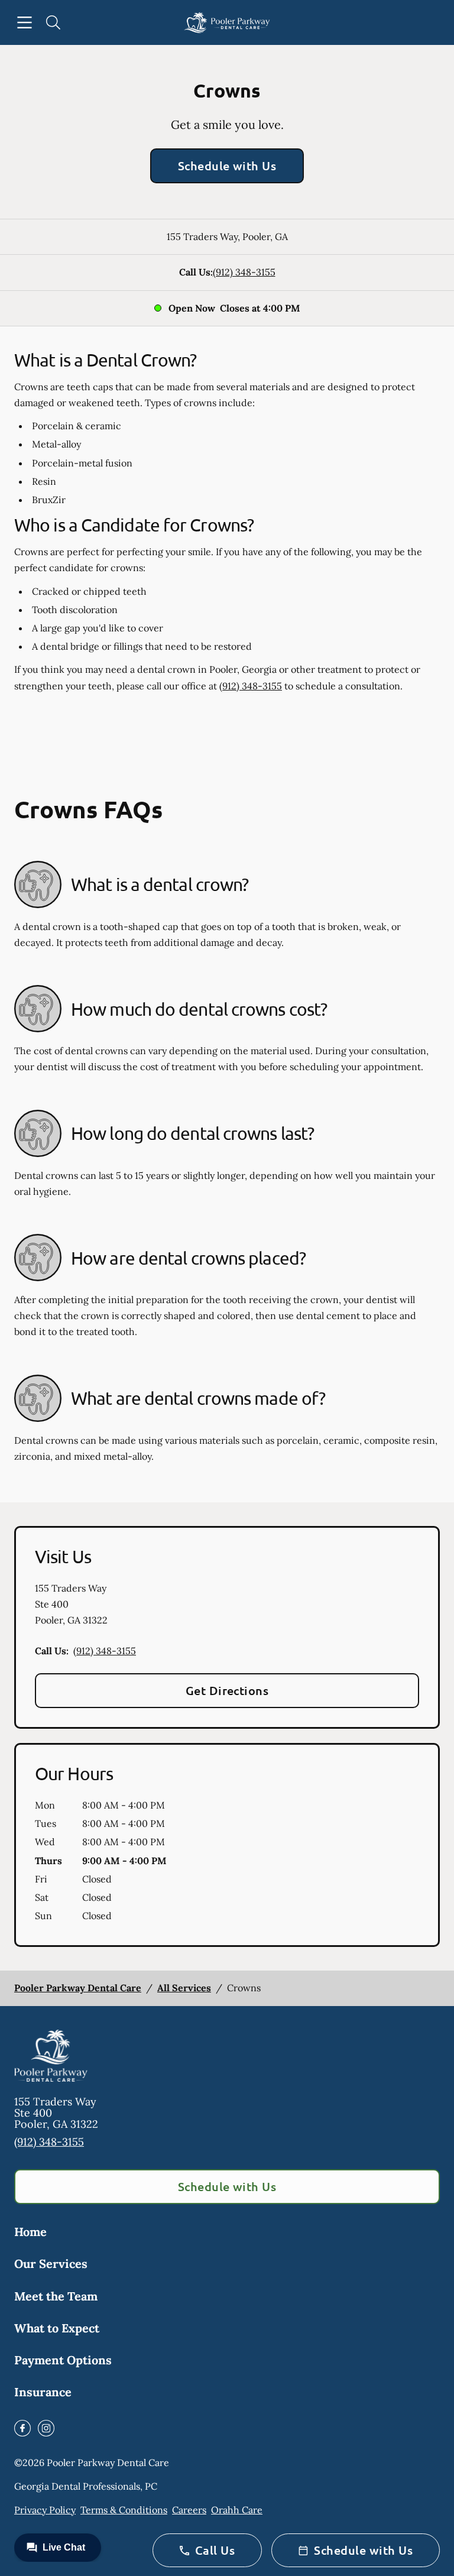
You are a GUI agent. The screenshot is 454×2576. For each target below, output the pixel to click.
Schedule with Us (227, 166)
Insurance (43, 2392)
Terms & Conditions (124, 2510)
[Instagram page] (46, 2428)
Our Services (51, 2264)
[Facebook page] (22, 2428)
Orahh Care (237, 2510)
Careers (189, 2510)
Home (30, 2232)
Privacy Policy (45, 2510)
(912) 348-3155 (244, 272)
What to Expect (57, 2328)
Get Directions (227, 1690)
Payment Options (63, 2360)
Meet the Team (56, 2296)
